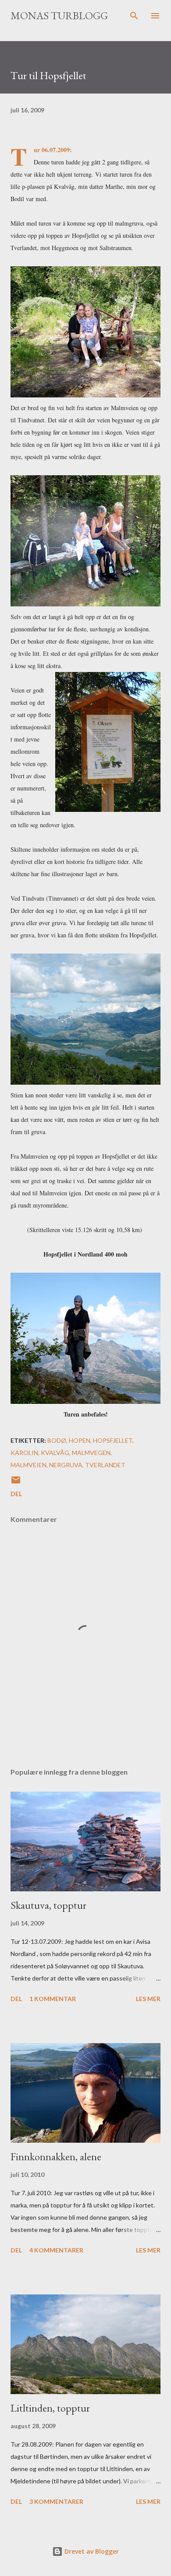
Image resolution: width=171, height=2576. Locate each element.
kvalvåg (55, 1453)
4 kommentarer (56, 2250)
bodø (57, 1440)
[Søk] (134, 16)
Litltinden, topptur (50, 2408)
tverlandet (105, 1465)
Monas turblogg (59, 16)
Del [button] (16, 1494)
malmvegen (91, 1453)
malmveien (28, 1465)
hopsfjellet (113, 1440)
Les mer (148, 1999)
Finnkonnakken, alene (56, 2157)
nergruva (66, 1465)
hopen (80, 1440)
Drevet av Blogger (91, 2551)
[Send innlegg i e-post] (16, 1483)
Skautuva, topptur (48, 1905)
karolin (24, 1453)
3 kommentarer (56, 2501)
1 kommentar (53, 1999)
